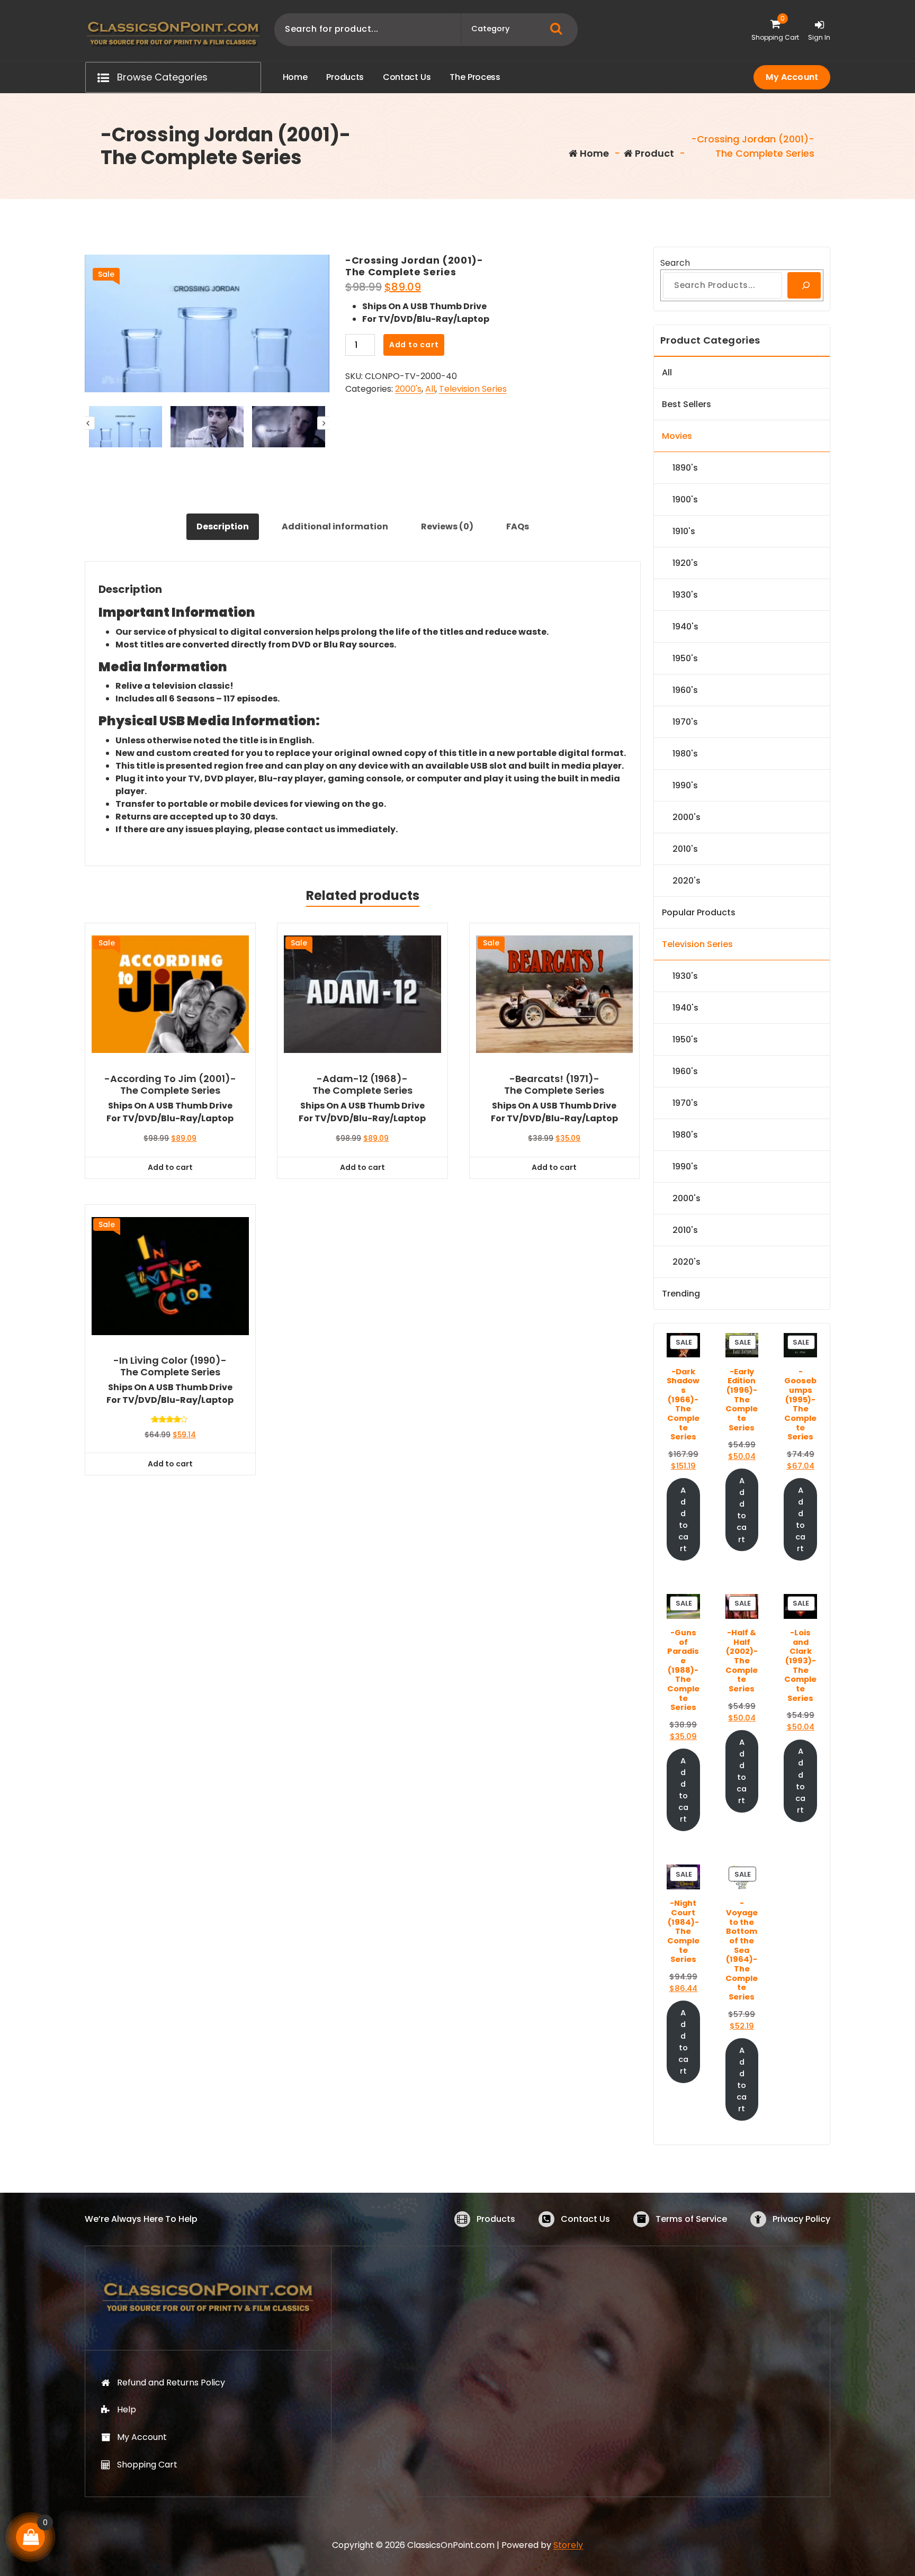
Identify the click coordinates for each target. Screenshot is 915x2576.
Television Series (473, 389)
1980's (685, 754)
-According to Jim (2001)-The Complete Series (170, 1084)
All (430, 389)
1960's (685, 690)
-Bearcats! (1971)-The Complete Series (554, 1084)
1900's (685, 499)
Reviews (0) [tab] (447, 526)
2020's (687, 881)
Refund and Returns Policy (171, 2383)
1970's (685, 722)
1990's (685, 785)
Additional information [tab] (335, 526)
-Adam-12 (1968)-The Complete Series (362, 1084)
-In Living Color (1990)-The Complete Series (170, 1366)
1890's (685, 468)
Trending (681, 1294)
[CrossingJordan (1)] (207, 323)
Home (593, 153)
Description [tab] (223, 526)
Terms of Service (691, 2219)
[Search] (804, 285)
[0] (31, 2537)
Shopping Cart (147, 2465)
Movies (677, 436)
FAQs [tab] (518, 526)
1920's (685, 563)
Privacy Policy (801, 2219)
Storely (568, 2545)
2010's (685, 849)
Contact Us (585, 2219)
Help (127, 2410)
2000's (408, 389)
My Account (792, 77)
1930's (685, 595)
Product (653, 153)
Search (675, 263)
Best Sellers (687, 404)
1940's (685, 627)
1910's (684, 531)
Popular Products (699, 912)
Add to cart (414, 345)
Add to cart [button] (170, 1167)
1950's (685, 658)
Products (496, 2219)
